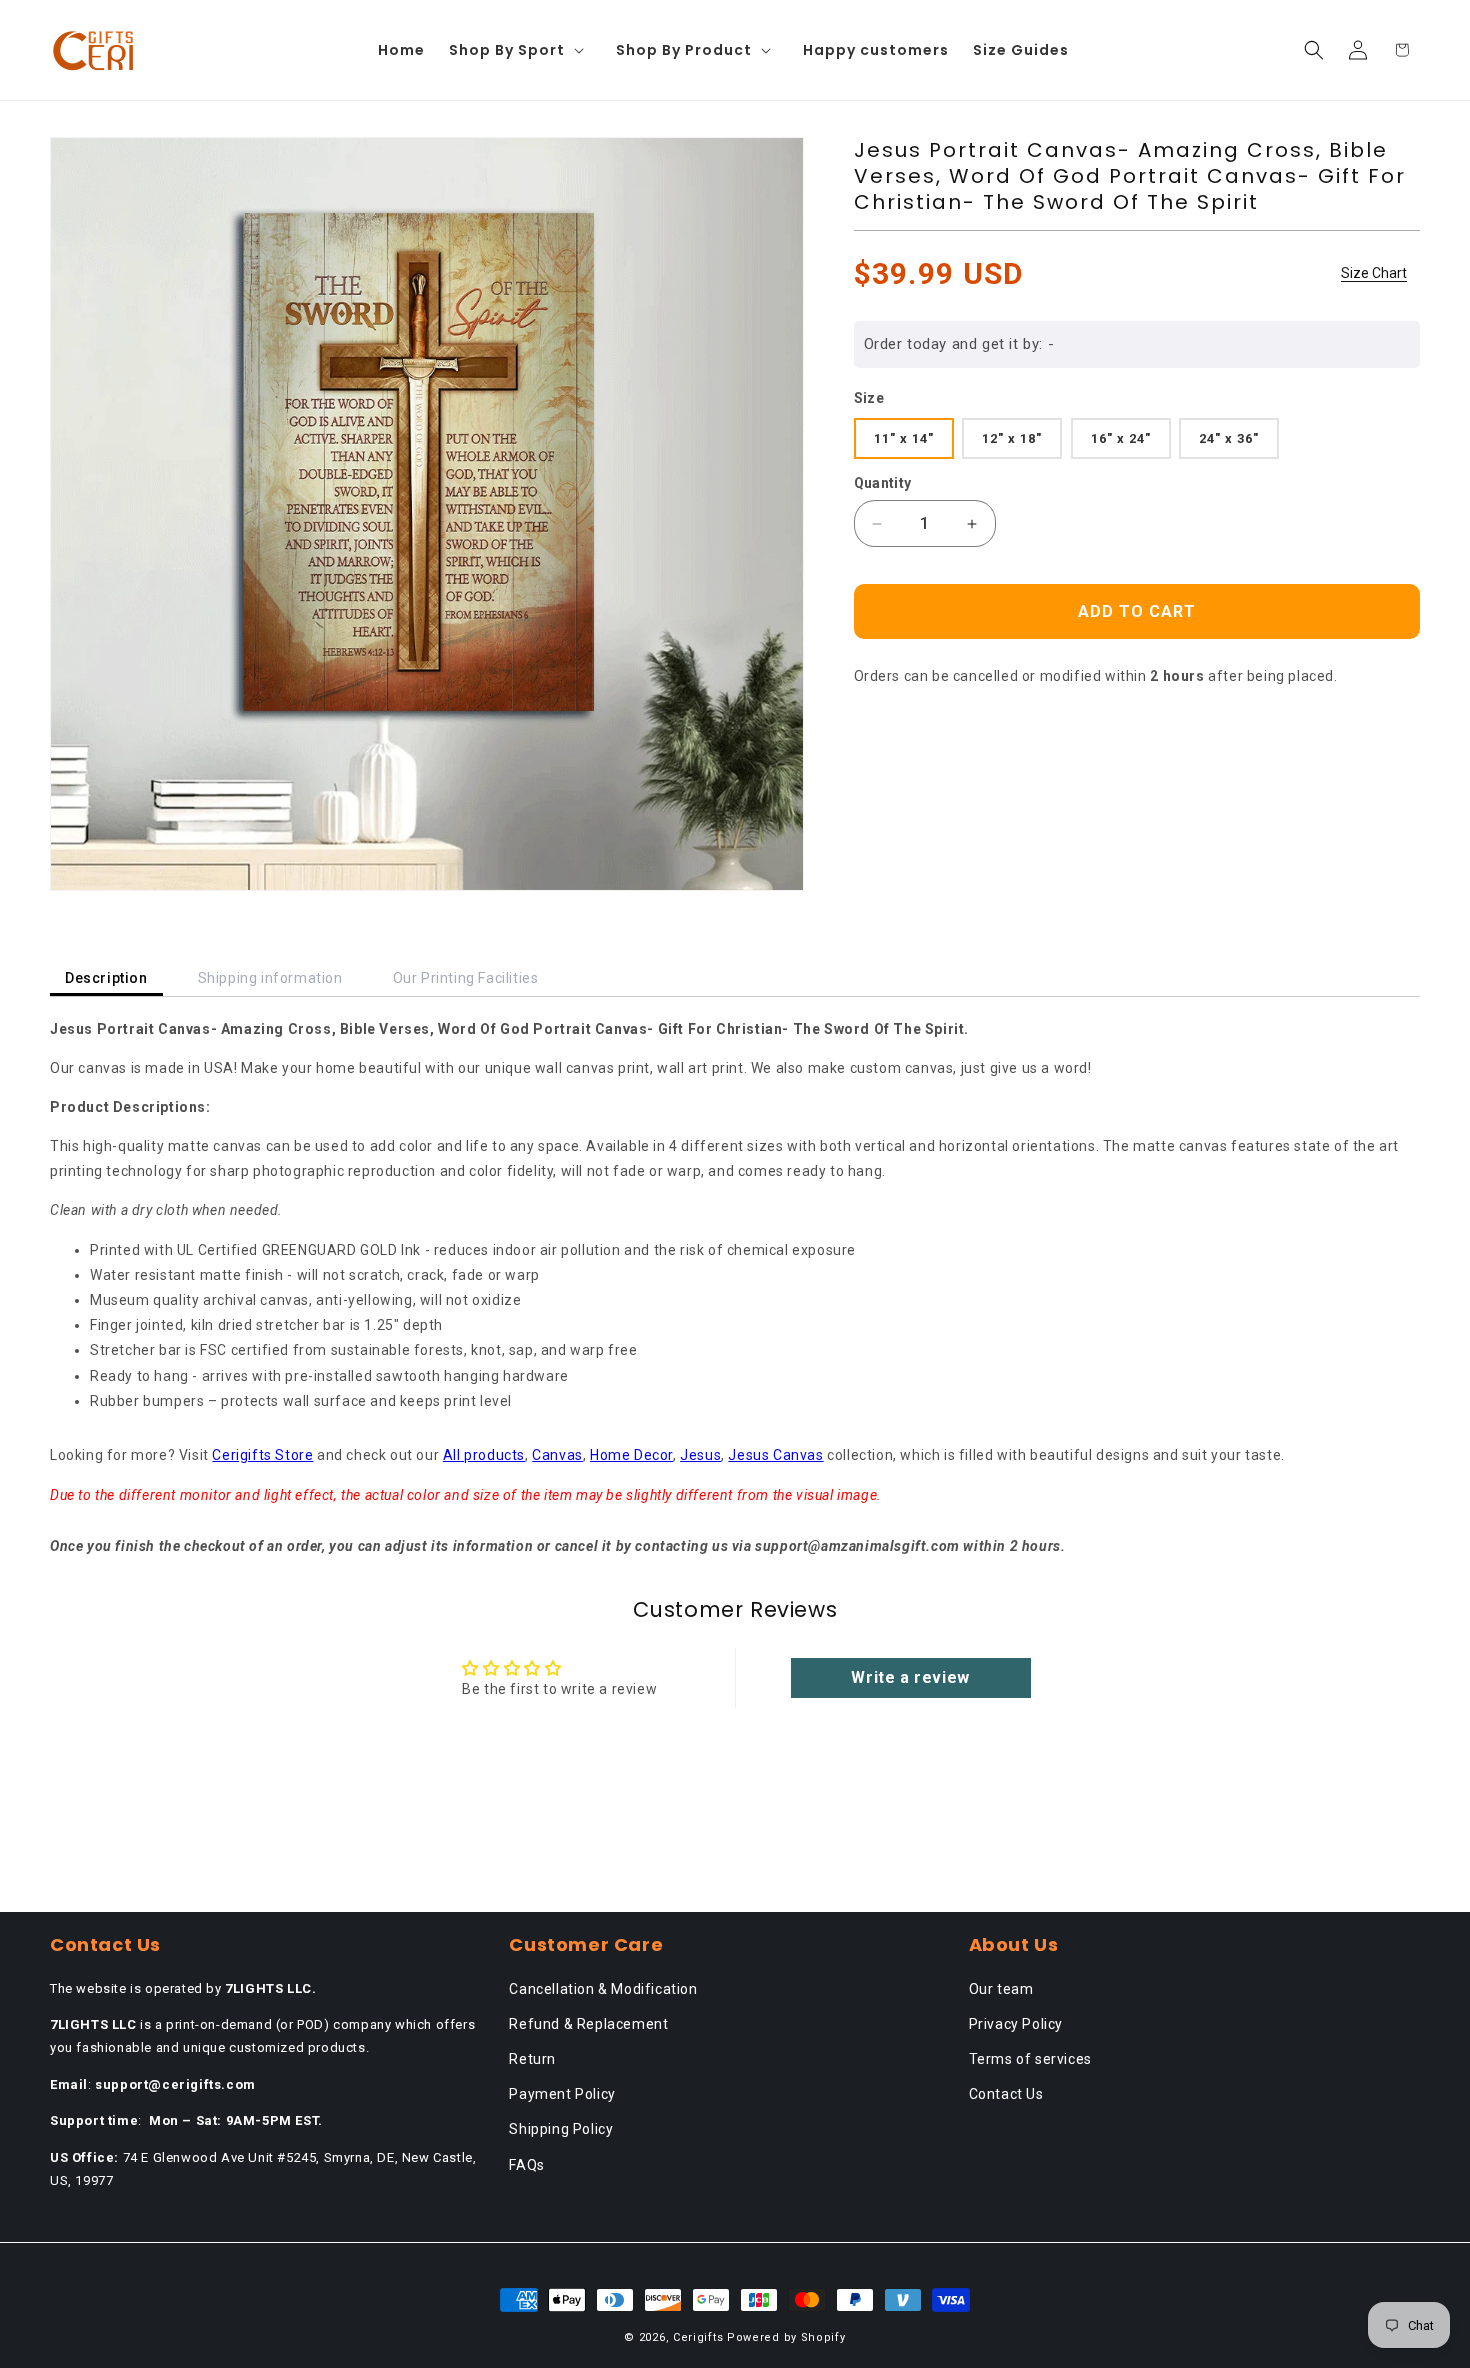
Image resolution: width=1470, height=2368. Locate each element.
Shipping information (270, 978)
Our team (1001, 1989)
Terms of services (1030, 2059)
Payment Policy (562, 2094)
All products (484, 1455)
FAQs (526, 2165)
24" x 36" (1229, 438)
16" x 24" (1121, 438)
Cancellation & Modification (603, 1989)
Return (532, 2059)
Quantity (883, 483)
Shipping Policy (561, 2129)
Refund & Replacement (588, 2024)
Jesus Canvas (775, 1455)
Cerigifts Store (262, 1455)
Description (106, 978)
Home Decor (631, 1455)
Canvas (557, 1455)
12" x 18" (1012, 438)
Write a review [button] (910, 1677)
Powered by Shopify (786, 2337)
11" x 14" (904, 438)
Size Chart (1374, 273)
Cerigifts (698, 2337)
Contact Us (1006, 2094)
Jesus (700, 1455)
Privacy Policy (1016, 2024)
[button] (520, 50)
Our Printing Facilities (466, 978)
